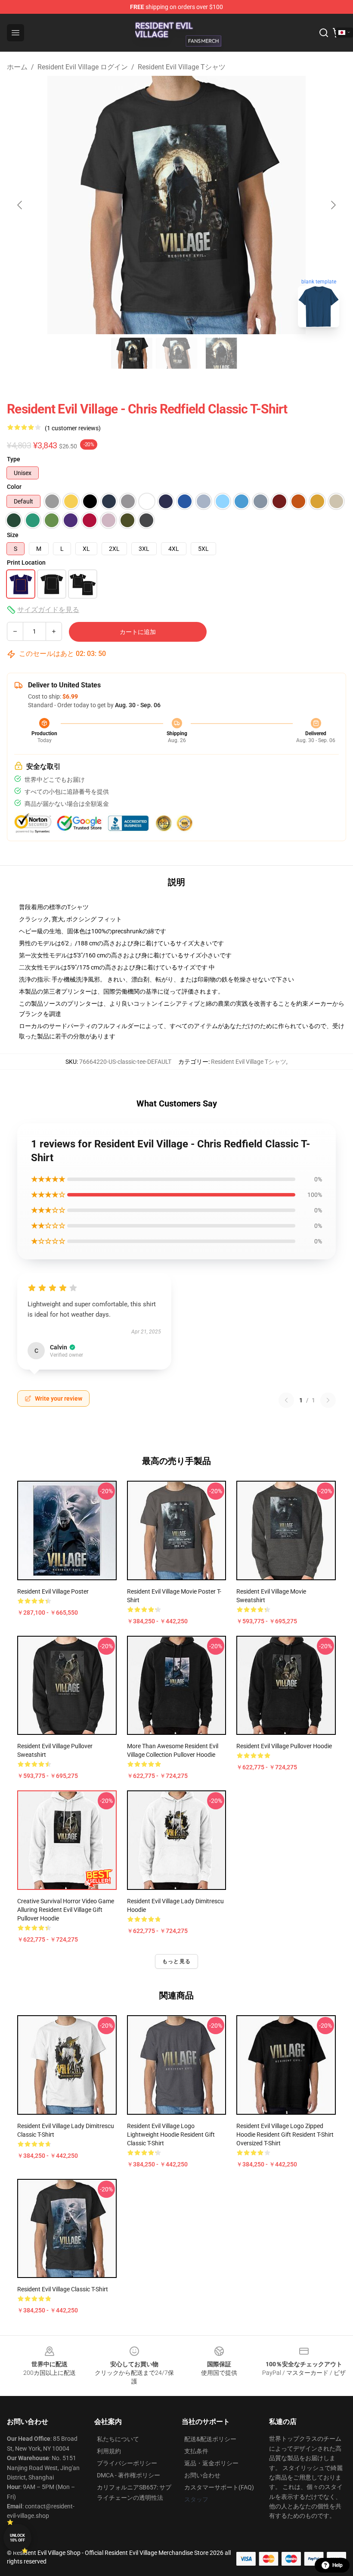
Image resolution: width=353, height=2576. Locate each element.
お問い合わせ (202, 2475)
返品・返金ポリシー (211, 2463)
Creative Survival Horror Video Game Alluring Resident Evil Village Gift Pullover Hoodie (66, 1910)
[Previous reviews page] (286, 1400)
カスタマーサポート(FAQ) (219, 2487)
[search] (324, 33)
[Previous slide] (20, 205)
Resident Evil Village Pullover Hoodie (284, 1746)
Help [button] (338, 2565)
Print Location (26, 562)
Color (14, 487)
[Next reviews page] (328, 1400)
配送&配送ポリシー (210, 2439)
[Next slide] (333, 205)
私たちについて (118, 2439)
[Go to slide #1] (132, 353)
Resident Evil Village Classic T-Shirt (63, 2289)
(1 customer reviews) (73, 428)
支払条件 (196, 2451)
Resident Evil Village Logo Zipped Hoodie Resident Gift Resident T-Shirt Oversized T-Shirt (285, 2135)
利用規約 (109, 2451)
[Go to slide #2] (176, 353)
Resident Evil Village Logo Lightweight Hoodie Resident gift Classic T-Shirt (171, 2135)
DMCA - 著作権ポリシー (129, 2475)
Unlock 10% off (17, 2538)
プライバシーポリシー (127, 2463)
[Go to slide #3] (221, 353)
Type (14, 459)
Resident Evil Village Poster (53, 1591)
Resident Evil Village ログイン (83, 67)
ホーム (17, 67)
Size (13, 535)
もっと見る (176, 1961)
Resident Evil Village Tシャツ (182, 67)
